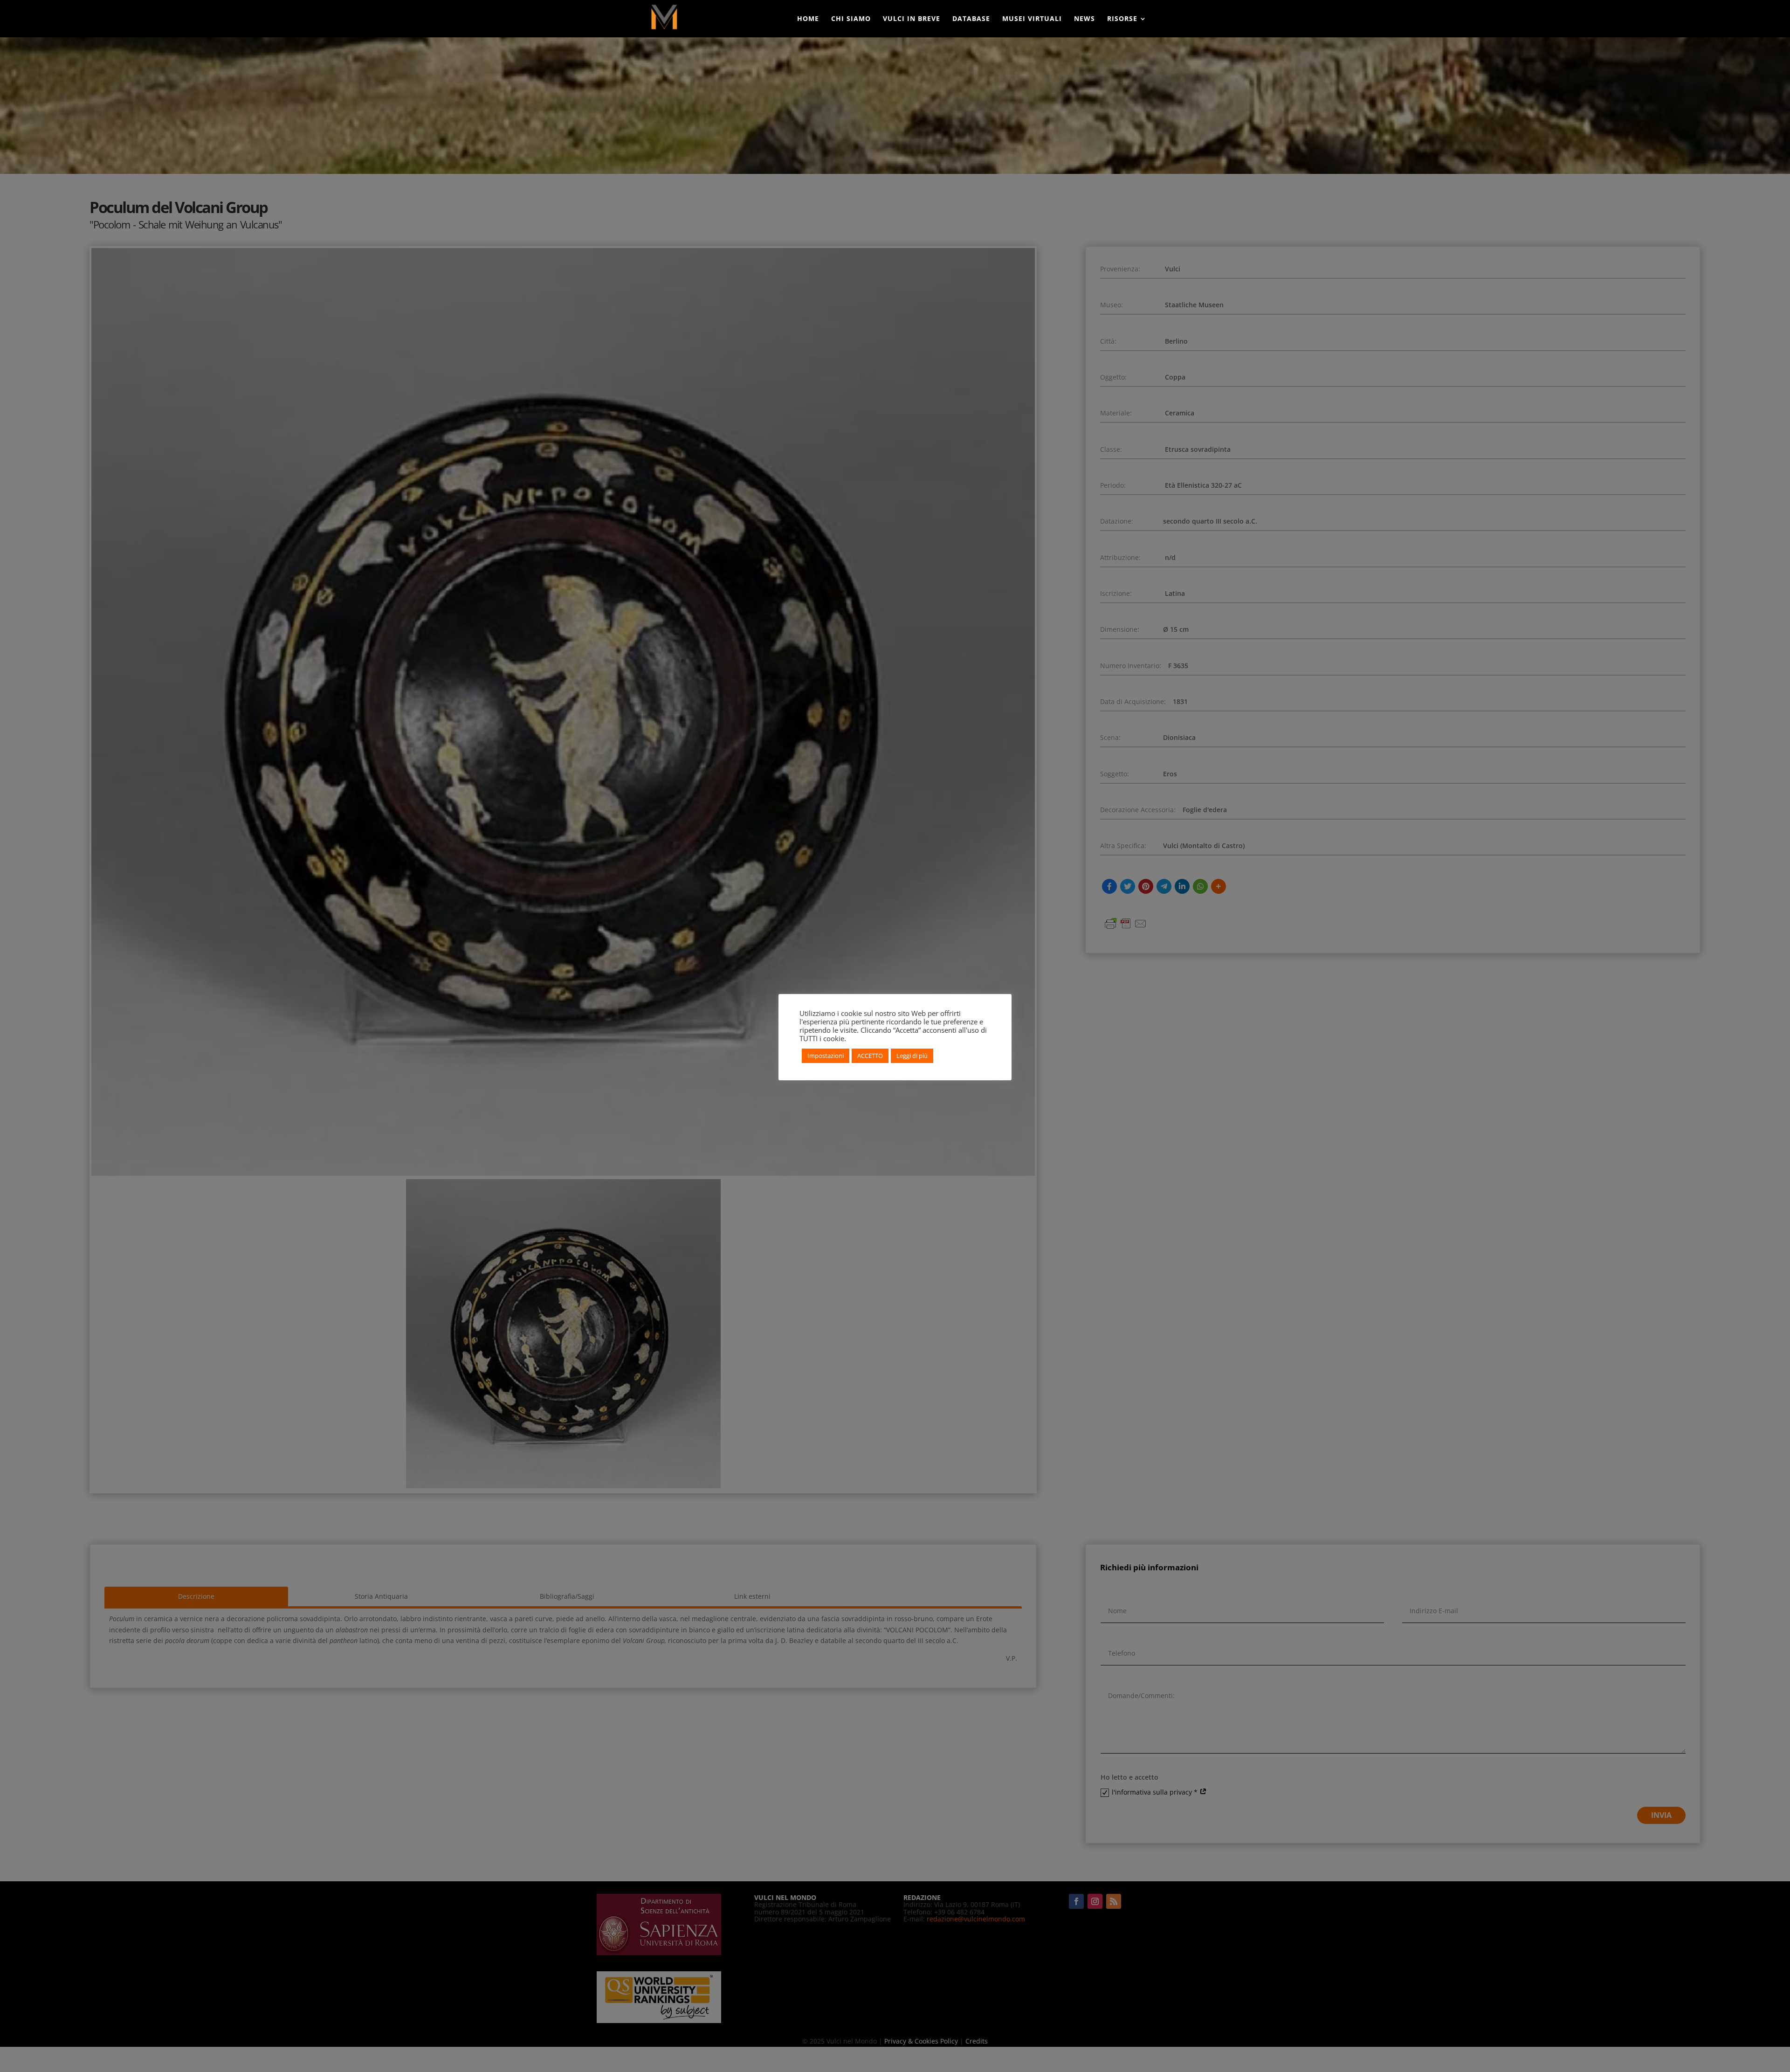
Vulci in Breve (912, 19)
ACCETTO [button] (870, 1056)
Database (971, 19)
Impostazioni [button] (826, 1056)
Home (808, 19)
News (1084, 19)
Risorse (1122, 19)
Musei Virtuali (1032, 19)
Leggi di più (912, 1056)
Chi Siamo (851, 19)
